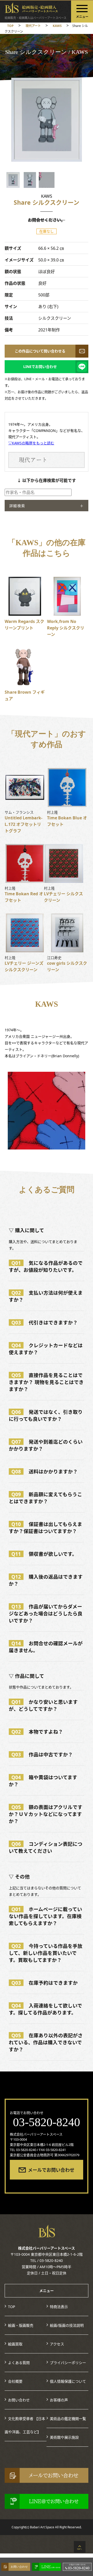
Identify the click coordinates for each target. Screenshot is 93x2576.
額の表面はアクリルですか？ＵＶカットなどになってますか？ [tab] (46, 1814)
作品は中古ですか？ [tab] (42, 1754)
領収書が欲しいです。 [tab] (44, 1554)
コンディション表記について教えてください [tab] (46, 1847)
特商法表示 (59, 2307)
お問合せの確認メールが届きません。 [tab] (46, 1647)
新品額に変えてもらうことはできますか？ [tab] (45, 1498)
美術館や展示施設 (64, 2437)
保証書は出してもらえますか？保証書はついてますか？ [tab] (45, 1528)
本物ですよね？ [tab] (37, 1732)
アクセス (57, 2344)
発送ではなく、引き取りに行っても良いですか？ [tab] (46, 1415)
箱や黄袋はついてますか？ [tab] (43, 1781)
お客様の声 (59, 2400)
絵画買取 (15, 2344)
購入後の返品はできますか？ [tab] (46, 1580)
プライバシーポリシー (68, 2363)
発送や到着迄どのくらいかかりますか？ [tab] (46, 1445)
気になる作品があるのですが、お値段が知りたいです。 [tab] (46, 1266)
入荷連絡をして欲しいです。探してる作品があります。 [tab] (45, 2009)
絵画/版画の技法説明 (67, 2325)
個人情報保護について (68, 2381)
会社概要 (15, 2381)
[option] (47, 120)
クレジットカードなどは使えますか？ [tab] (46, 1349)
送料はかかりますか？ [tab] (45, 1471)
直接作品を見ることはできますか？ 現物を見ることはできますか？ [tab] (46, 1382)
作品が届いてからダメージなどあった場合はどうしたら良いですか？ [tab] (46, 1613)
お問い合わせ (19, 2400)
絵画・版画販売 (21, 2325)
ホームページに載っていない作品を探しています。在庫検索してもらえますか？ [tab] (45, 1916)
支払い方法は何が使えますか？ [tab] (46, 1296)
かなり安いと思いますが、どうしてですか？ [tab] (43, 1705)
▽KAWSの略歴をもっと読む (31, 443)
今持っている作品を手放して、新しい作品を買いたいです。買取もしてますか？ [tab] (46, 1953)
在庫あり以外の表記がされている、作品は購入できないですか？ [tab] (46, 2042)
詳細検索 (17, 506)
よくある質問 (19, 2363)
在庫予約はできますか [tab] (45, 1983)
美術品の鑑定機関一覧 (68, 2419)
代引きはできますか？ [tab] (45, 1322)
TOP (11, 2307)
